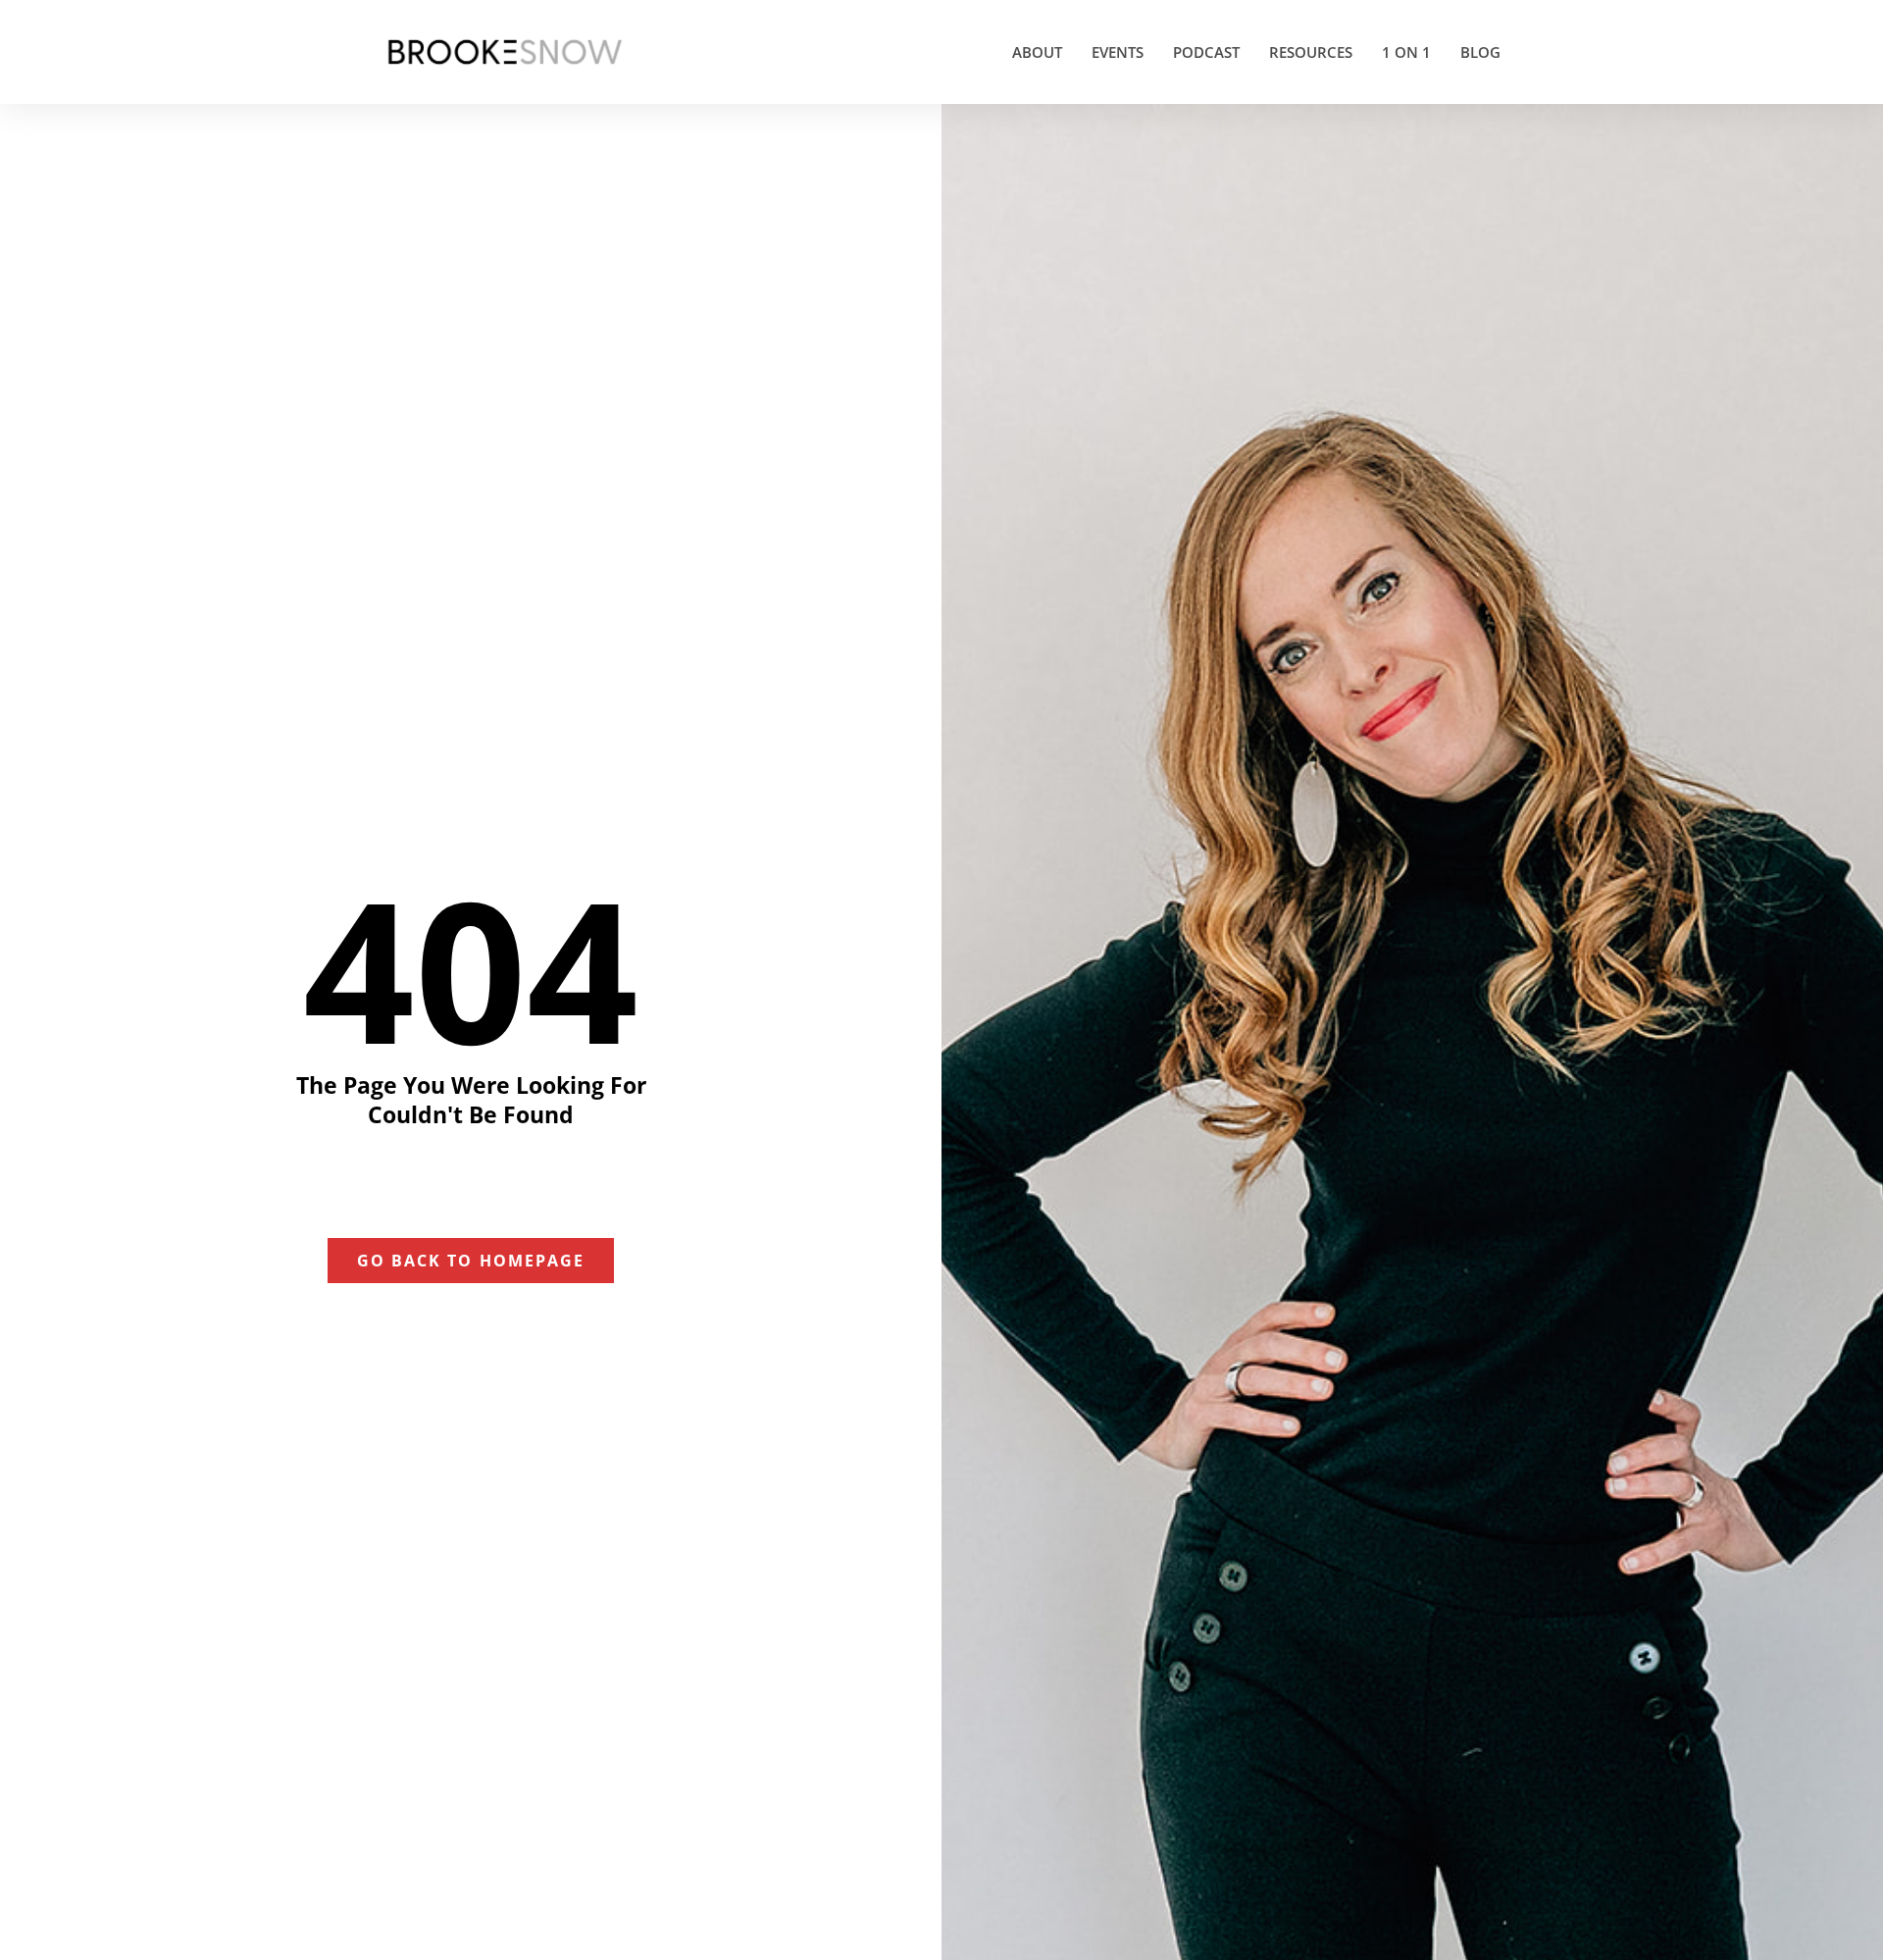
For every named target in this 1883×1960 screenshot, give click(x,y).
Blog (1480, 52)
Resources (1311, 52)
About (1037, 52)
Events (1118, 52)
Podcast (1206, 52)
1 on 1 (1406, 52)
